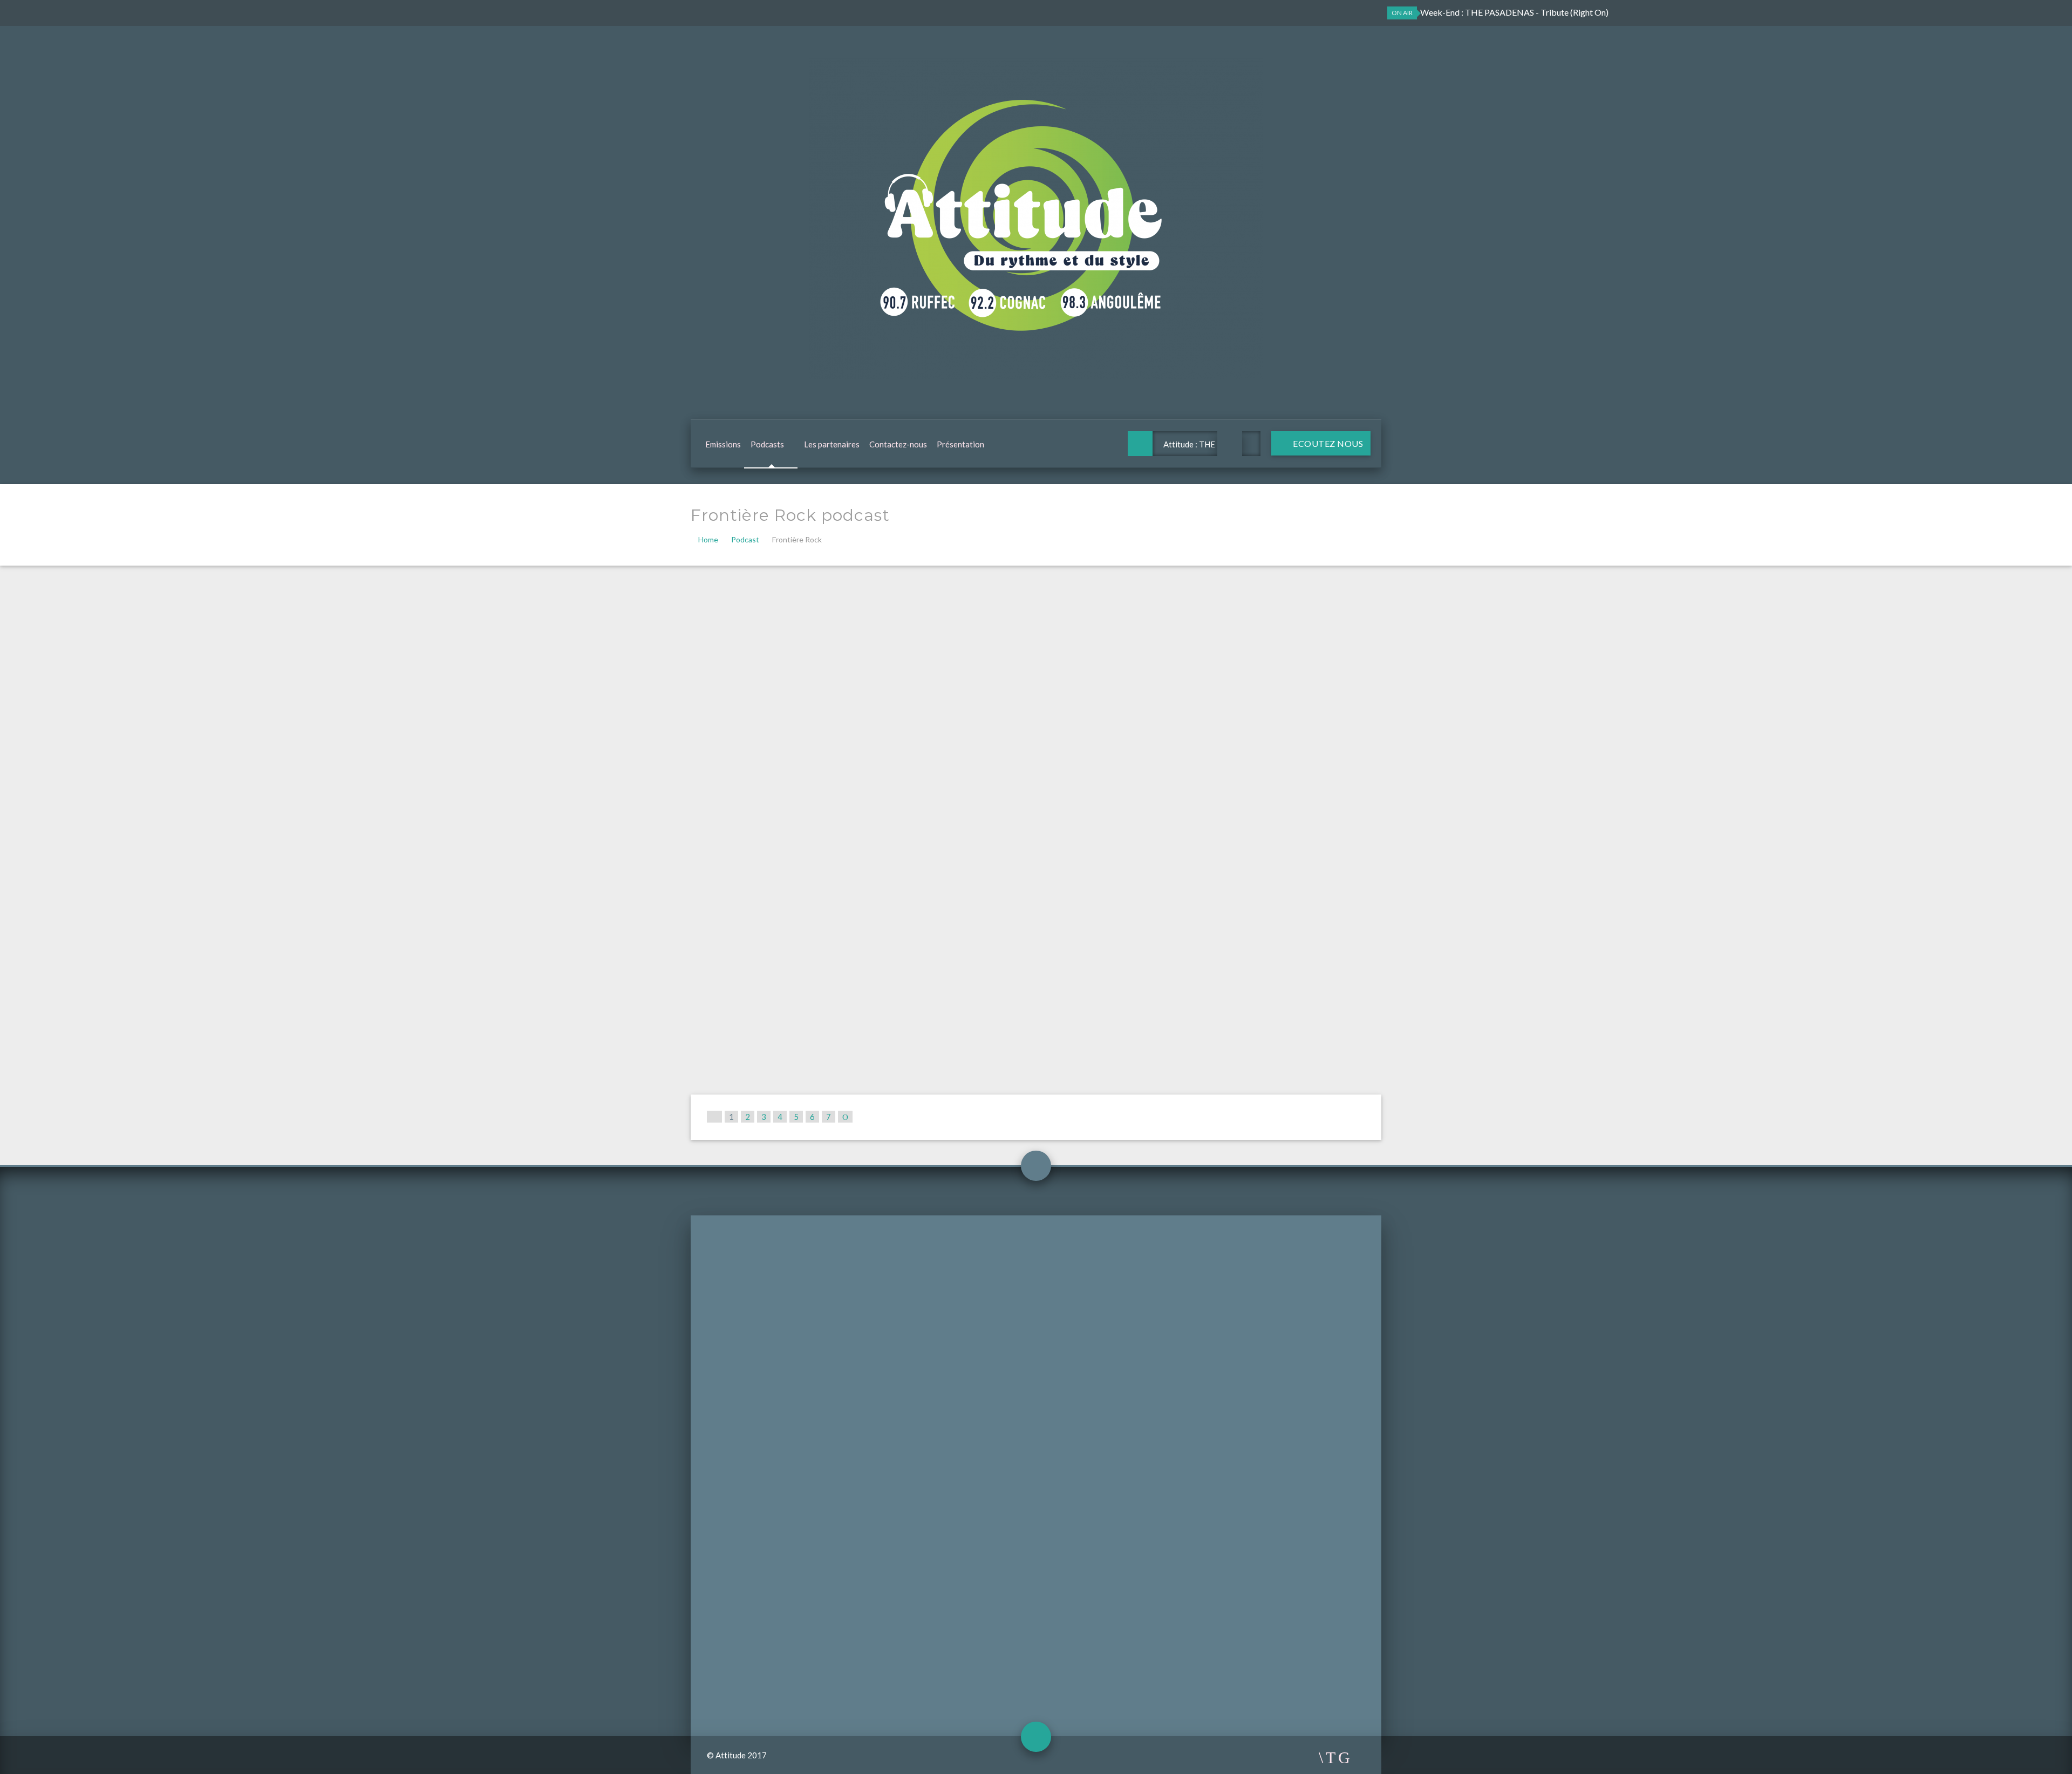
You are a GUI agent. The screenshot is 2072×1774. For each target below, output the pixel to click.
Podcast (745, 539)
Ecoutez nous (1327, 443)
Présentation (960, 444)
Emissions (723, 444)
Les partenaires (832, 444)
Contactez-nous (898, 444)
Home (708, 539)
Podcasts (767, 444)
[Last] (845, 1117)
